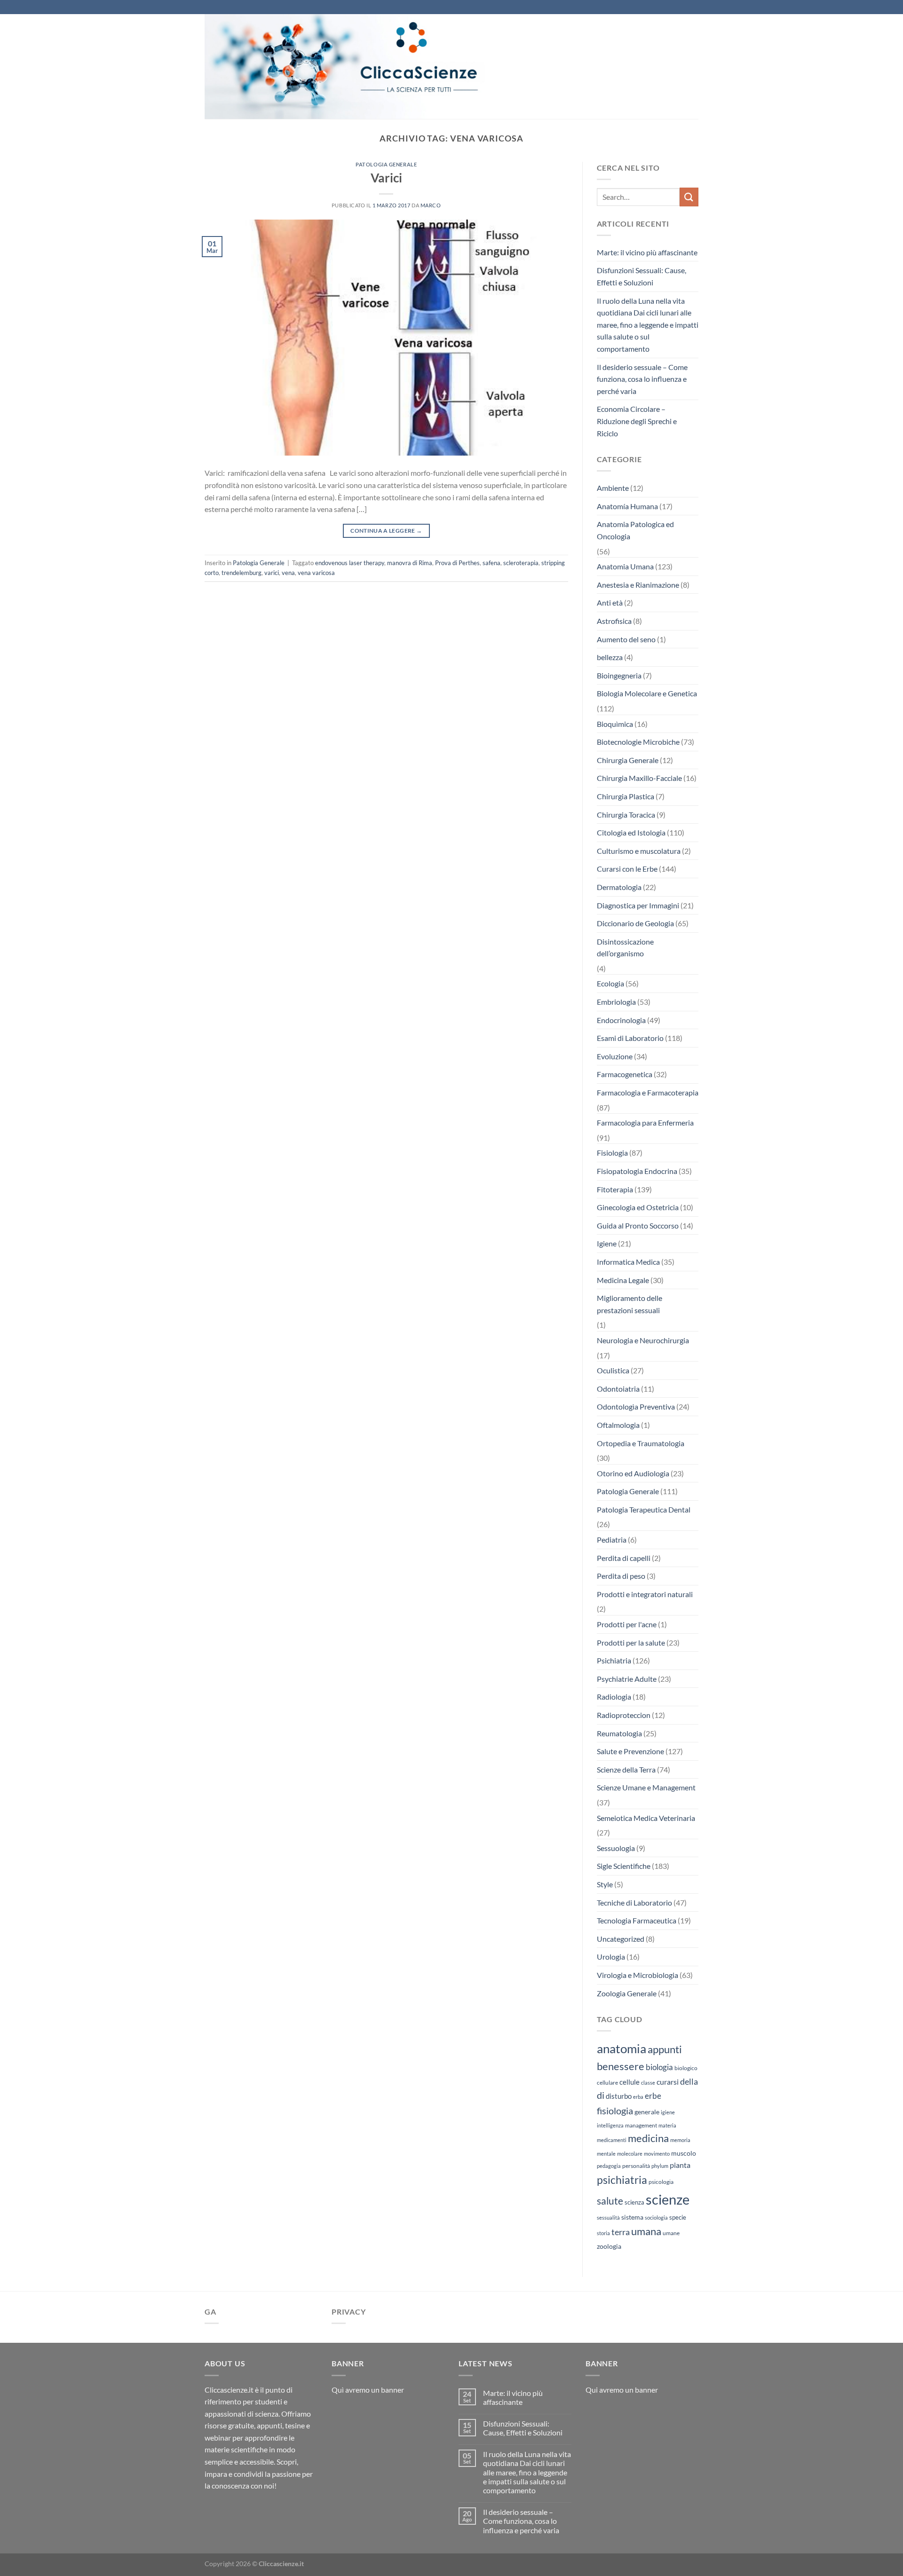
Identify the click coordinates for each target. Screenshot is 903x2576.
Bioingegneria (619, 675)
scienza (634, 2202)
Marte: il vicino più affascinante (647, 252)
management (641, 2125)
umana (646, 2231)
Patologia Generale (386, 164)
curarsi (668, 2082)
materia (667, 2125)
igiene (668, 2112)
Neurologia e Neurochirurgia (643, 1340)
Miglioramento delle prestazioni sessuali (630, 1304)
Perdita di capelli (624, 1558)
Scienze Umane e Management (646, 1787)
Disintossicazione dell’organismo (625, 948)
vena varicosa (316, 573)
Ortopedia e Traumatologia (641, 1443)
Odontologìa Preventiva (636, 1406)
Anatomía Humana (627, 506)
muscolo (684, 2153)
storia (603, 2233)
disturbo (619, 2096)
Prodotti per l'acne (627, 1624)
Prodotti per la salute (631, 1642)
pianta (680, 2165)
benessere (621, 2066)
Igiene (607, 1243)
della (689, 2081)
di (601, 2095)
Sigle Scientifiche (624, 1866)
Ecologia (610, 983)
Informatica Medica (628, 1262)
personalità (636, 2166)
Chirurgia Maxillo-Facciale (639, 778)
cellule (630, 2082)
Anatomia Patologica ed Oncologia (635, 530)
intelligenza (610, 2125)
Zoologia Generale (627, 1993)
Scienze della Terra (626, 1769)
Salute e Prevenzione (630, 1751)
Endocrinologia (621, 1020)
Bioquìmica (615, 724)
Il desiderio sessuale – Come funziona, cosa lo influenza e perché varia (642, 379)
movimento (657, 2154)
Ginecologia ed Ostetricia (638, 1207)
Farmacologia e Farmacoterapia (648, 1092)
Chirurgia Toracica (626, 815)
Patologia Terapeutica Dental (644, 1509)
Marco (431, 205)
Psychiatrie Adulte (627, 1679)
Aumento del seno (626, 639)
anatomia (622, 2048)
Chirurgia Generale (628, 760)
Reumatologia (619, 1733)
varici (272, 573)
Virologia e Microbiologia (638, 1975)
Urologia (611, 1957)
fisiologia (615, 2111)
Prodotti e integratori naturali (645, 1594)
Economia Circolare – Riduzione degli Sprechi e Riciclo (637, 421)
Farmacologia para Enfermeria (645, 1123)
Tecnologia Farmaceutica (637, 1920)
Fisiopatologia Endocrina (637, 1171)
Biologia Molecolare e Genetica (647, 693)
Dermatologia (619, 887)
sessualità (608, 2218)
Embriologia (616, 1002)
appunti (665, 2049)
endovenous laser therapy (350, 563)
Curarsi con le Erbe (627, 869)
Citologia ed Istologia (631, 832)
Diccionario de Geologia (635, 923)
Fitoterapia (615, 1189)
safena (491, 563)
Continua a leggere (386, 531)
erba (638, 2097)
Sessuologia (616, 1848)
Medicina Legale (623, 1280)
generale (647, 2112)
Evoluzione (615, 1056)
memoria (680, 2140)
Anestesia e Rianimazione (638, 585)
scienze (668, 2199)
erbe (653, 2096)
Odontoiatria (618, 1389)
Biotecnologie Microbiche (638, 742)
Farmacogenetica (625, 1074)
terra (621, 2232)
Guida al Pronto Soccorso (638, 1225)
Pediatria (612, 1540)
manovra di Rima (410, 563)
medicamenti (612, 2140)
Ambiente (613, 488)
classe (648, 2083)
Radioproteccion (624, 1715)
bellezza (610, 657)
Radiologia (614, 1697)
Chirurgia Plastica (626, 796)
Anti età (610, 603)
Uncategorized (621, 1939)
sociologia (656, 2218)
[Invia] (689, 197)
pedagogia (609, 2166)
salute (610, 2201)
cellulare (607, 2083)
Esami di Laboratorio (630, 1038)
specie (678, 2217)
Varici (386, 178)
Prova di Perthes (457, 563)
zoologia (609, 2246)
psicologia (661, 2182)
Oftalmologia (618, 1425)
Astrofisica (614, 621)
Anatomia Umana (625, 566)
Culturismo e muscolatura (639, 851)
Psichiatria (614, 1660)
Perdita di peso (621, 1576)
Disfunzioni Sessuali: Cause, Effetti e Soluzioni (642, 276)
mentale (606, 2154)
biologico (686, 2068)
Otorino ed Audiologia (633, 1473)
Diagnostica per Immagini (638, 905)
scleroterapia (521, 563)
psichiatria (622, 2180)
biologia (659, 2067)
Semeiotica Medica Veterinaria (646, 1818)
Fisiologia (612, 1153)
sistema (632, 2217)
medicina (648, 2138)
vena (288, 573)
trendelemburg (242, 573)
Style (605, 1884)
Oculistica (613, 1370)
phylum (660, 2166)
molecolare (630, 2154)
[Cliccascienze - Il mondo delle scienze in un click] (369, 67)
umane (671, 2233)
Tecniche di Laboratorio (634, 1902)
